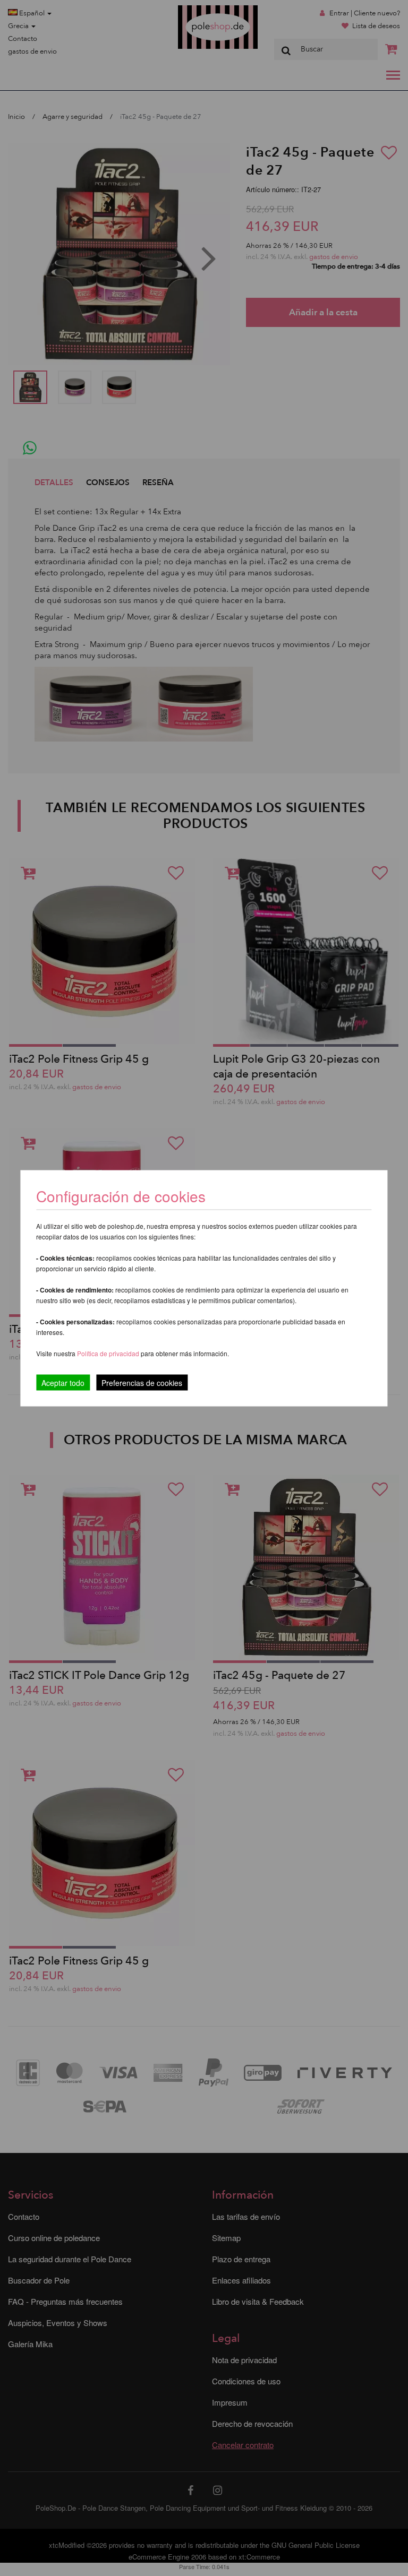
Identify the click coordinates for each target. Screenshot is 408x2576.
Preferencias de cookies (142, 1382)
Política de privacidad (109, 1353)
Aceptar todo (63, 1382)
